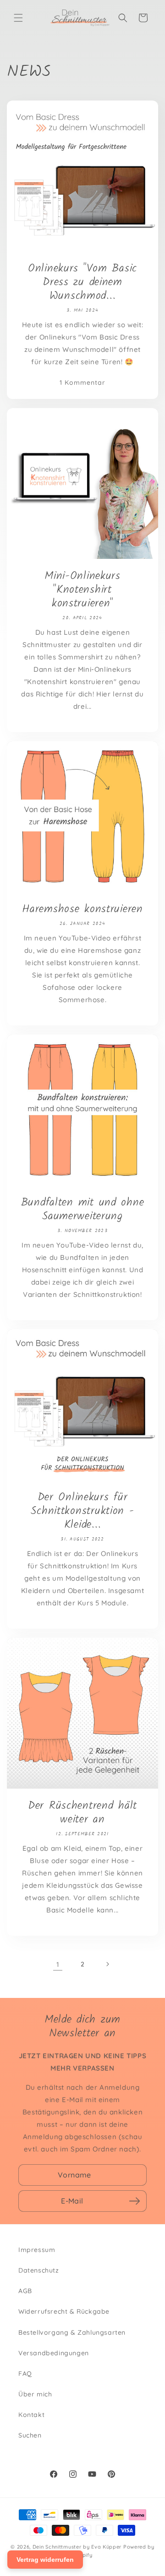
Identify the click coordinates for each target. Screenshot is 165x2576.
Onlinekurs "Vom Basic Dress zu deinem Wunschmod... (82, 282)
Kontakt (31, 2415)
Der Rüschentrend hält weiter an (82, 1813)
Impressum (37, 2250)
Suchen (30, 2435)
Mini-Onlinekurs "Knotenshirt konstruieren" (82, 590)
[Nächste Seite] (107, 1964)
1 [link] (58, 1964)
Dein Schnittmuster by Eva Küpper (77, 2547)
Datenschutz (39, 2270)
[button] (18, 18)
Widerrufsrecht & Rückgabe (64, 2311)
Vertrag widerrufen (45, 2560)
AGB (25, 2291)
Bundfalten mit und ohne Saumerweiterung (83, 1210)
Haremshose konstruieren (82, 909)
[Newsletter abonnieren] (134, 2201)
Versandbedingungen (54, 2353)
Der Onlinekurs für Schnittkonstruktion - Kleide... (82, 1511)
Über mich (35, 2394)
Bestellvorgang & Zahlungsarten (72, 2332)
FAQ (25, 2374)
